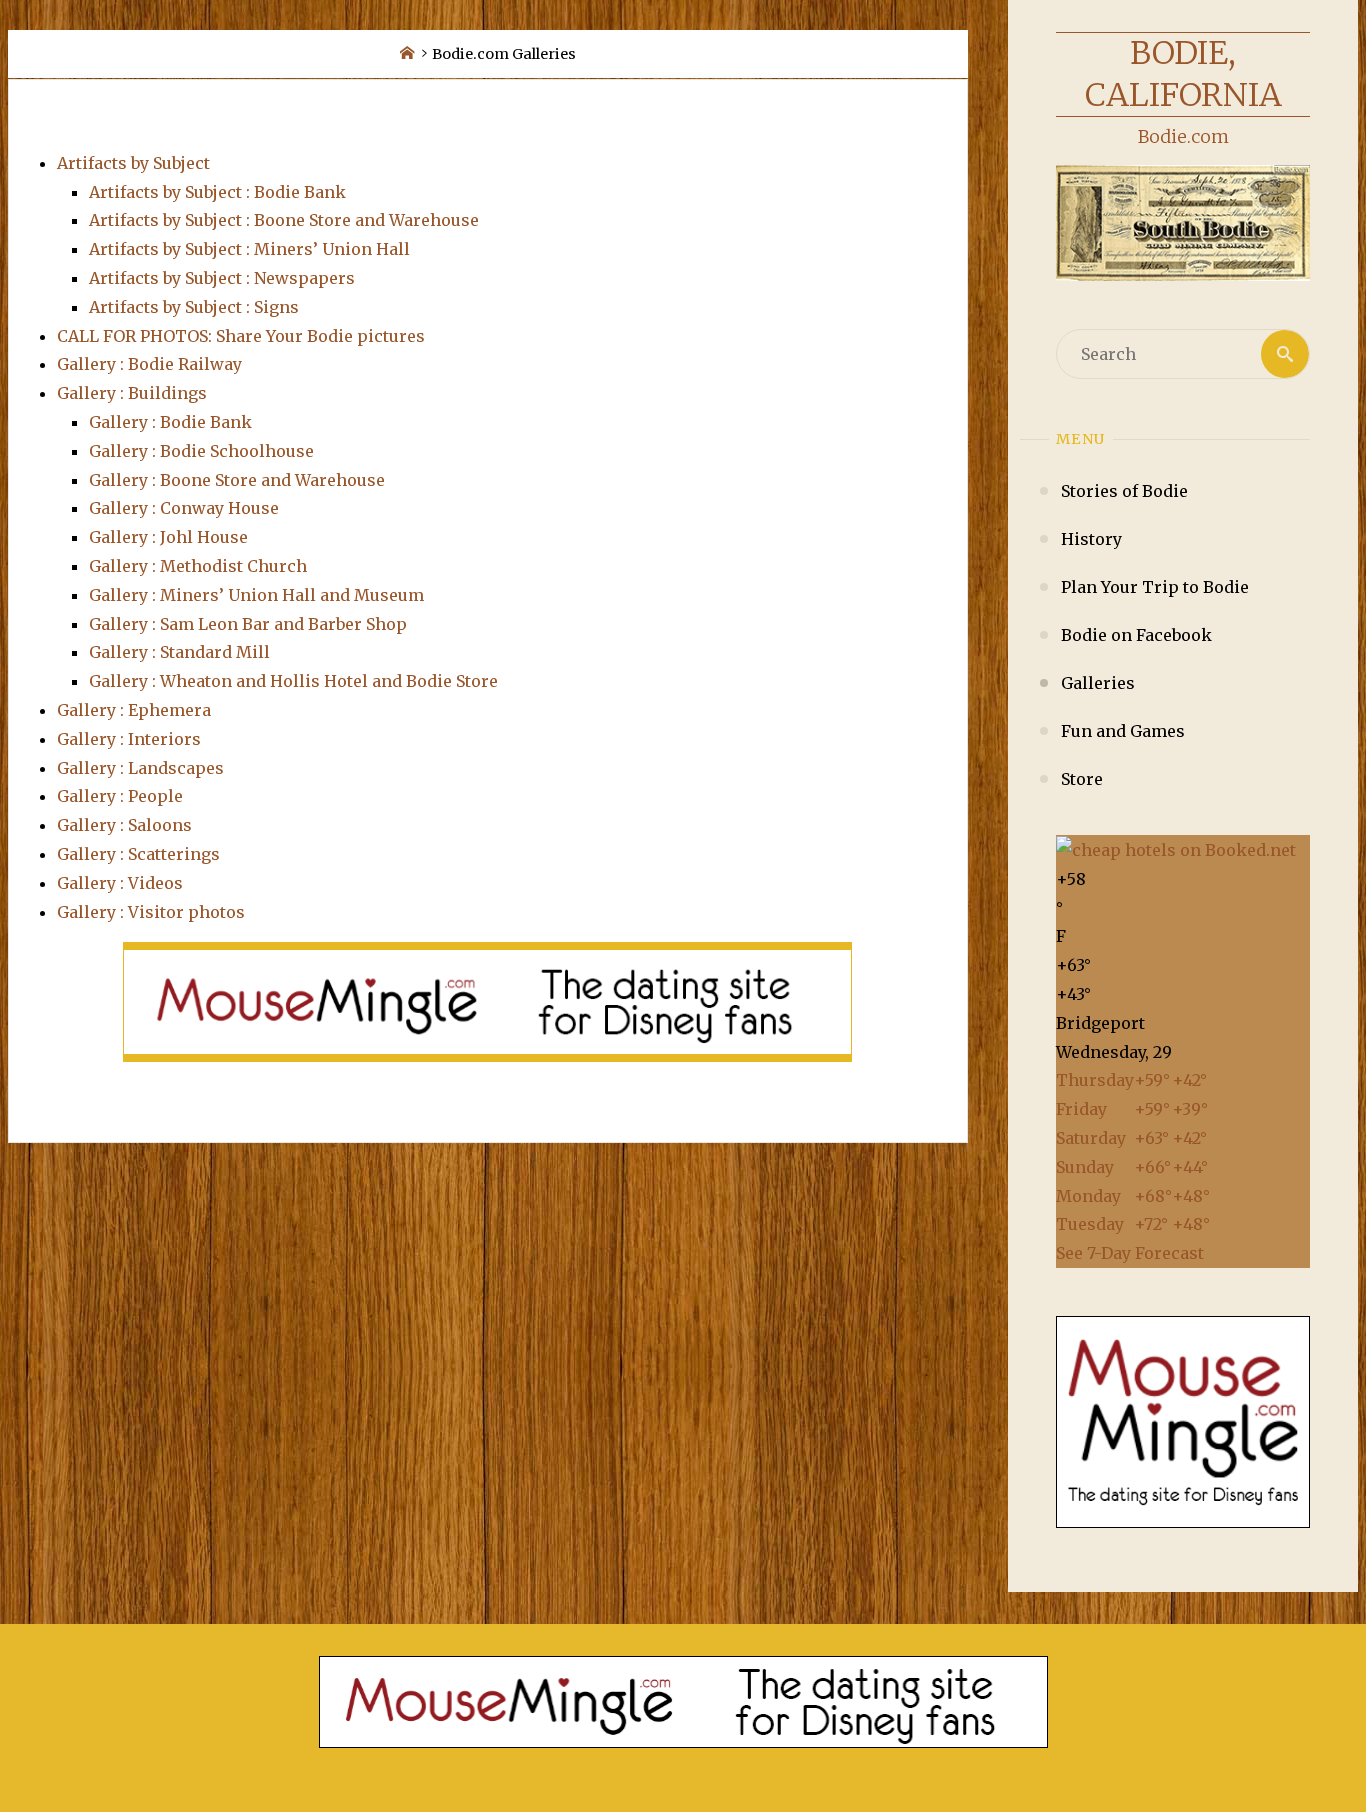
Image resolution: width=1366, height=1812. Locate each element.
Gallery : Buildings (132, 393)
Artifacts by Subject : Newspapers (222, 278)
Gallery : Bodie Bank (170, 422)
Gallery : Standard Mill (179, 652)
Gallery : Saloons (124, 825)
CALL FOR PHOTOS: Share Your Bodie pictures (241, 336)
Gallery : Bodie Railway (149, 364)
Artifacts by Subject (133, 163)
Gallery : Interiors (129, 739)
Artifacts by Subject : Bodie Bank (217, 192)
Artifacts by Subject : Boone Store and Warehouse (284, 220)
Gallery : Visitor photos (151, 912)
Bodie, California (1183, 74)
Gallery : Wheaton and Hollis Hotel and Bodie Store (293, 681)
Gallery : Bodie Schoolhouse (201, 451)
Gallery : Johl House (168, 537)
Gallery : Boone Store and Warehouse (237, 480)
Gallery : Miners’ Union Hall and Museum (256, 595)
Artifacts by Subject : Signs (194, 307)
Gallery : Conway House (184, 508)
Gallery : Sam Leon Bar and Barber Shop (248, 624)
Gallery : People (120, 796)
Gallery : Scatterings (138, 854)
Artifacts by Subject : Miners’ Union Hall (249, 249)
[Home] (407, 54)
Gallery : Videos (120, 883)
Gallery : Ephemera (134, 710)
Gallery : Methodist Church (198, 566)
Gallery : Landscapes (140, 768)
